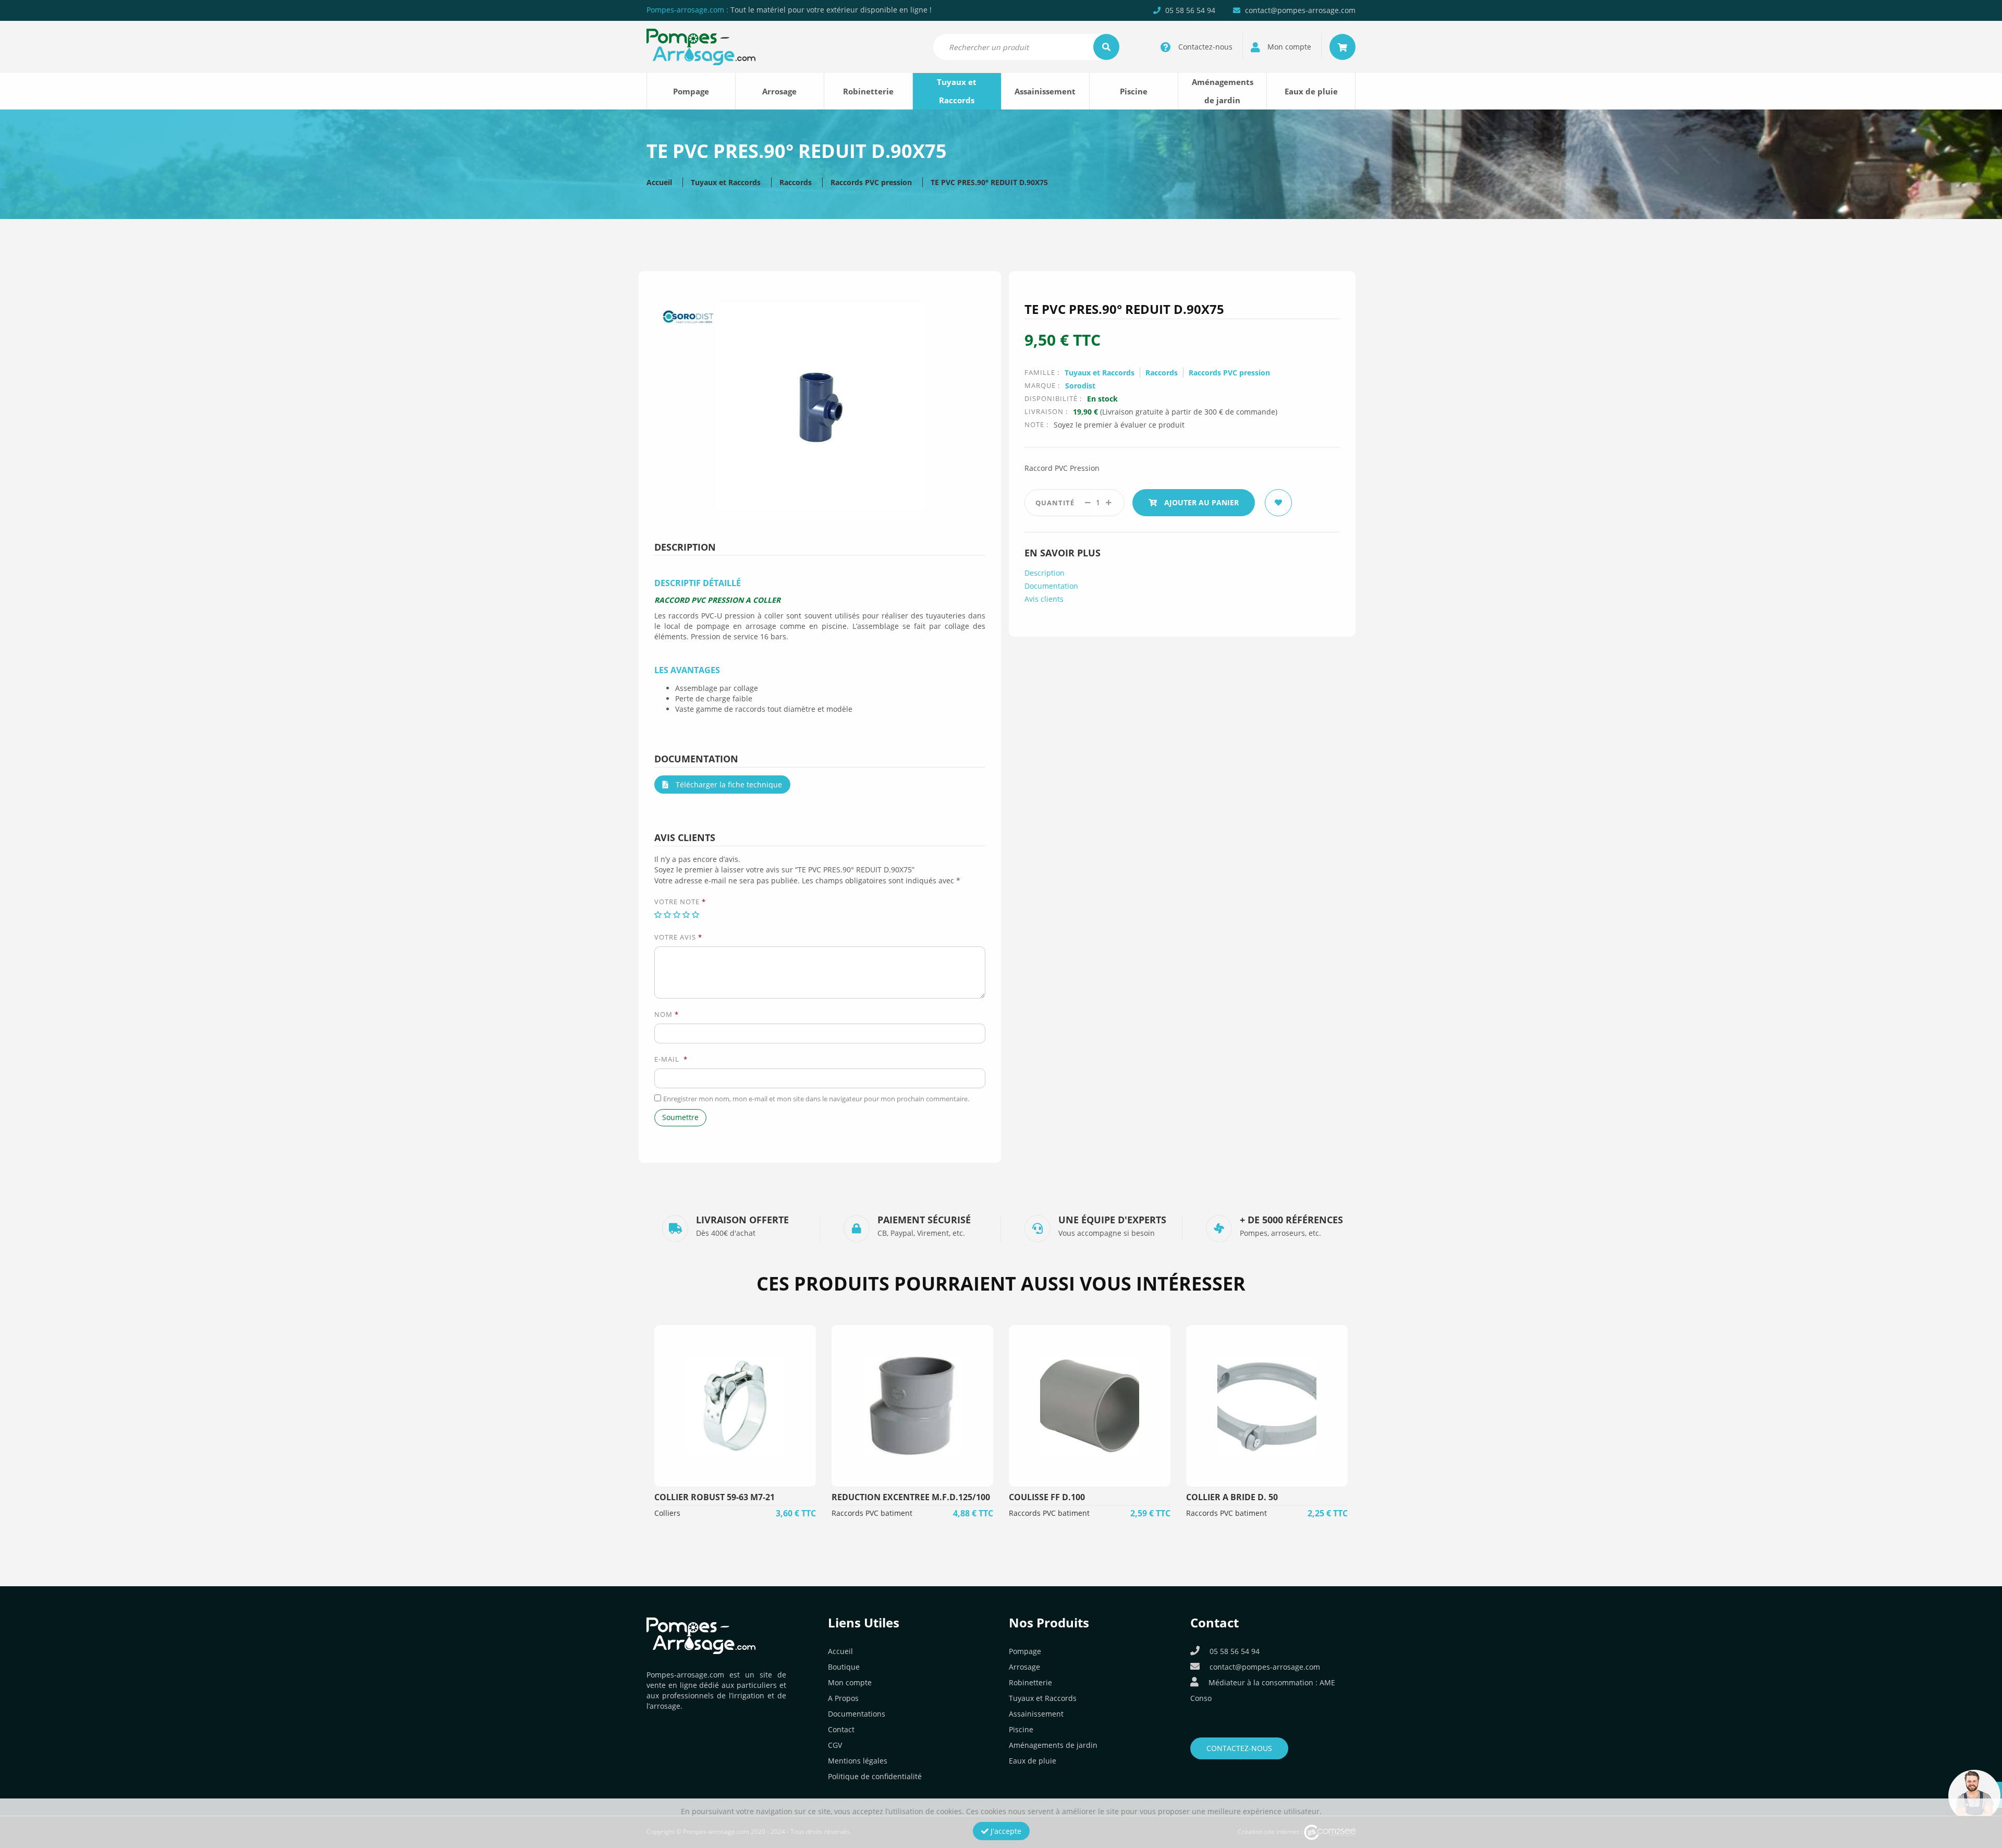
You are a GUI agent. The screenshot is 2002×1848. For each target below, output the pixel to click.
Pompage (691, 91)
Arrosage (779, 91)
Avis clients (1044, 599)
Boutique (844, 1667)
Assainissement (1045, 91)
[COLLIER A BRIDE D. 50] (1267, 1406)
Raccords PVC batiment (872, 1513)
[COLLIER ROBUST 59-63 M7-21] (735, 1406)
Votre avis (678, 937)
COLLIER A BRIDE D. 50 (1232, 1497)
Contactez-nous (1239, 1748)
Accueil (659, 182)
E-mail (671, 1059)
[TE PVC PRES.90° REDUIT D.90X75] (820, 405)
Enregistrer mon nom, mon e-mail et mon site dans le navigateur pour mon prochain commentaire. (816, 1099)
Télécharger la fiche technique (728, 785)
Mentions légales (858, 1761)
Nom (667, 1014)
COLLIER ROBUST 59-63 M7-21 (715, 1497)
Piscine (1134, 91)
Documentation (1051, 586)
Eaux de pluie (1311, 91)
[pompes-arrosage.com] (701, 46)
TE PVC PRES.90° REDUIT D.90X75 (989, 182)
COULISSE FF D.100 (1047, 1497)
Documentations (857, 1714)
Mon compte (850, 1682)
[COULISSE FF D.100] (1090, 1406)
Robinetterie (868, 91)
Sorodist (1080, 386)
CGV (835, 1745)
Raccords (796, 182)
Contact (841, 1729)
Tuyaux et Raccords (957, 91)
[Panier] (1342, 47)
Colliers (667, 1513)
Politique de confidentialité (875, 1776)
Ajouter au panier (1200, 502)
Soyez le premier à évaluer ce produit (1119, 425)
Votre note (680, 902)
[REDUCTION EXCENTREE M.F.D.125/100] (912, 1406)
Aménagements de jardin (1223, 91)
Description (1045, 573)
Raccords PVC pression (871, 182)
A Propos (843, 1698)
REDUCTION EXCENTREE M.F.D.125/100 (911, 1497)
